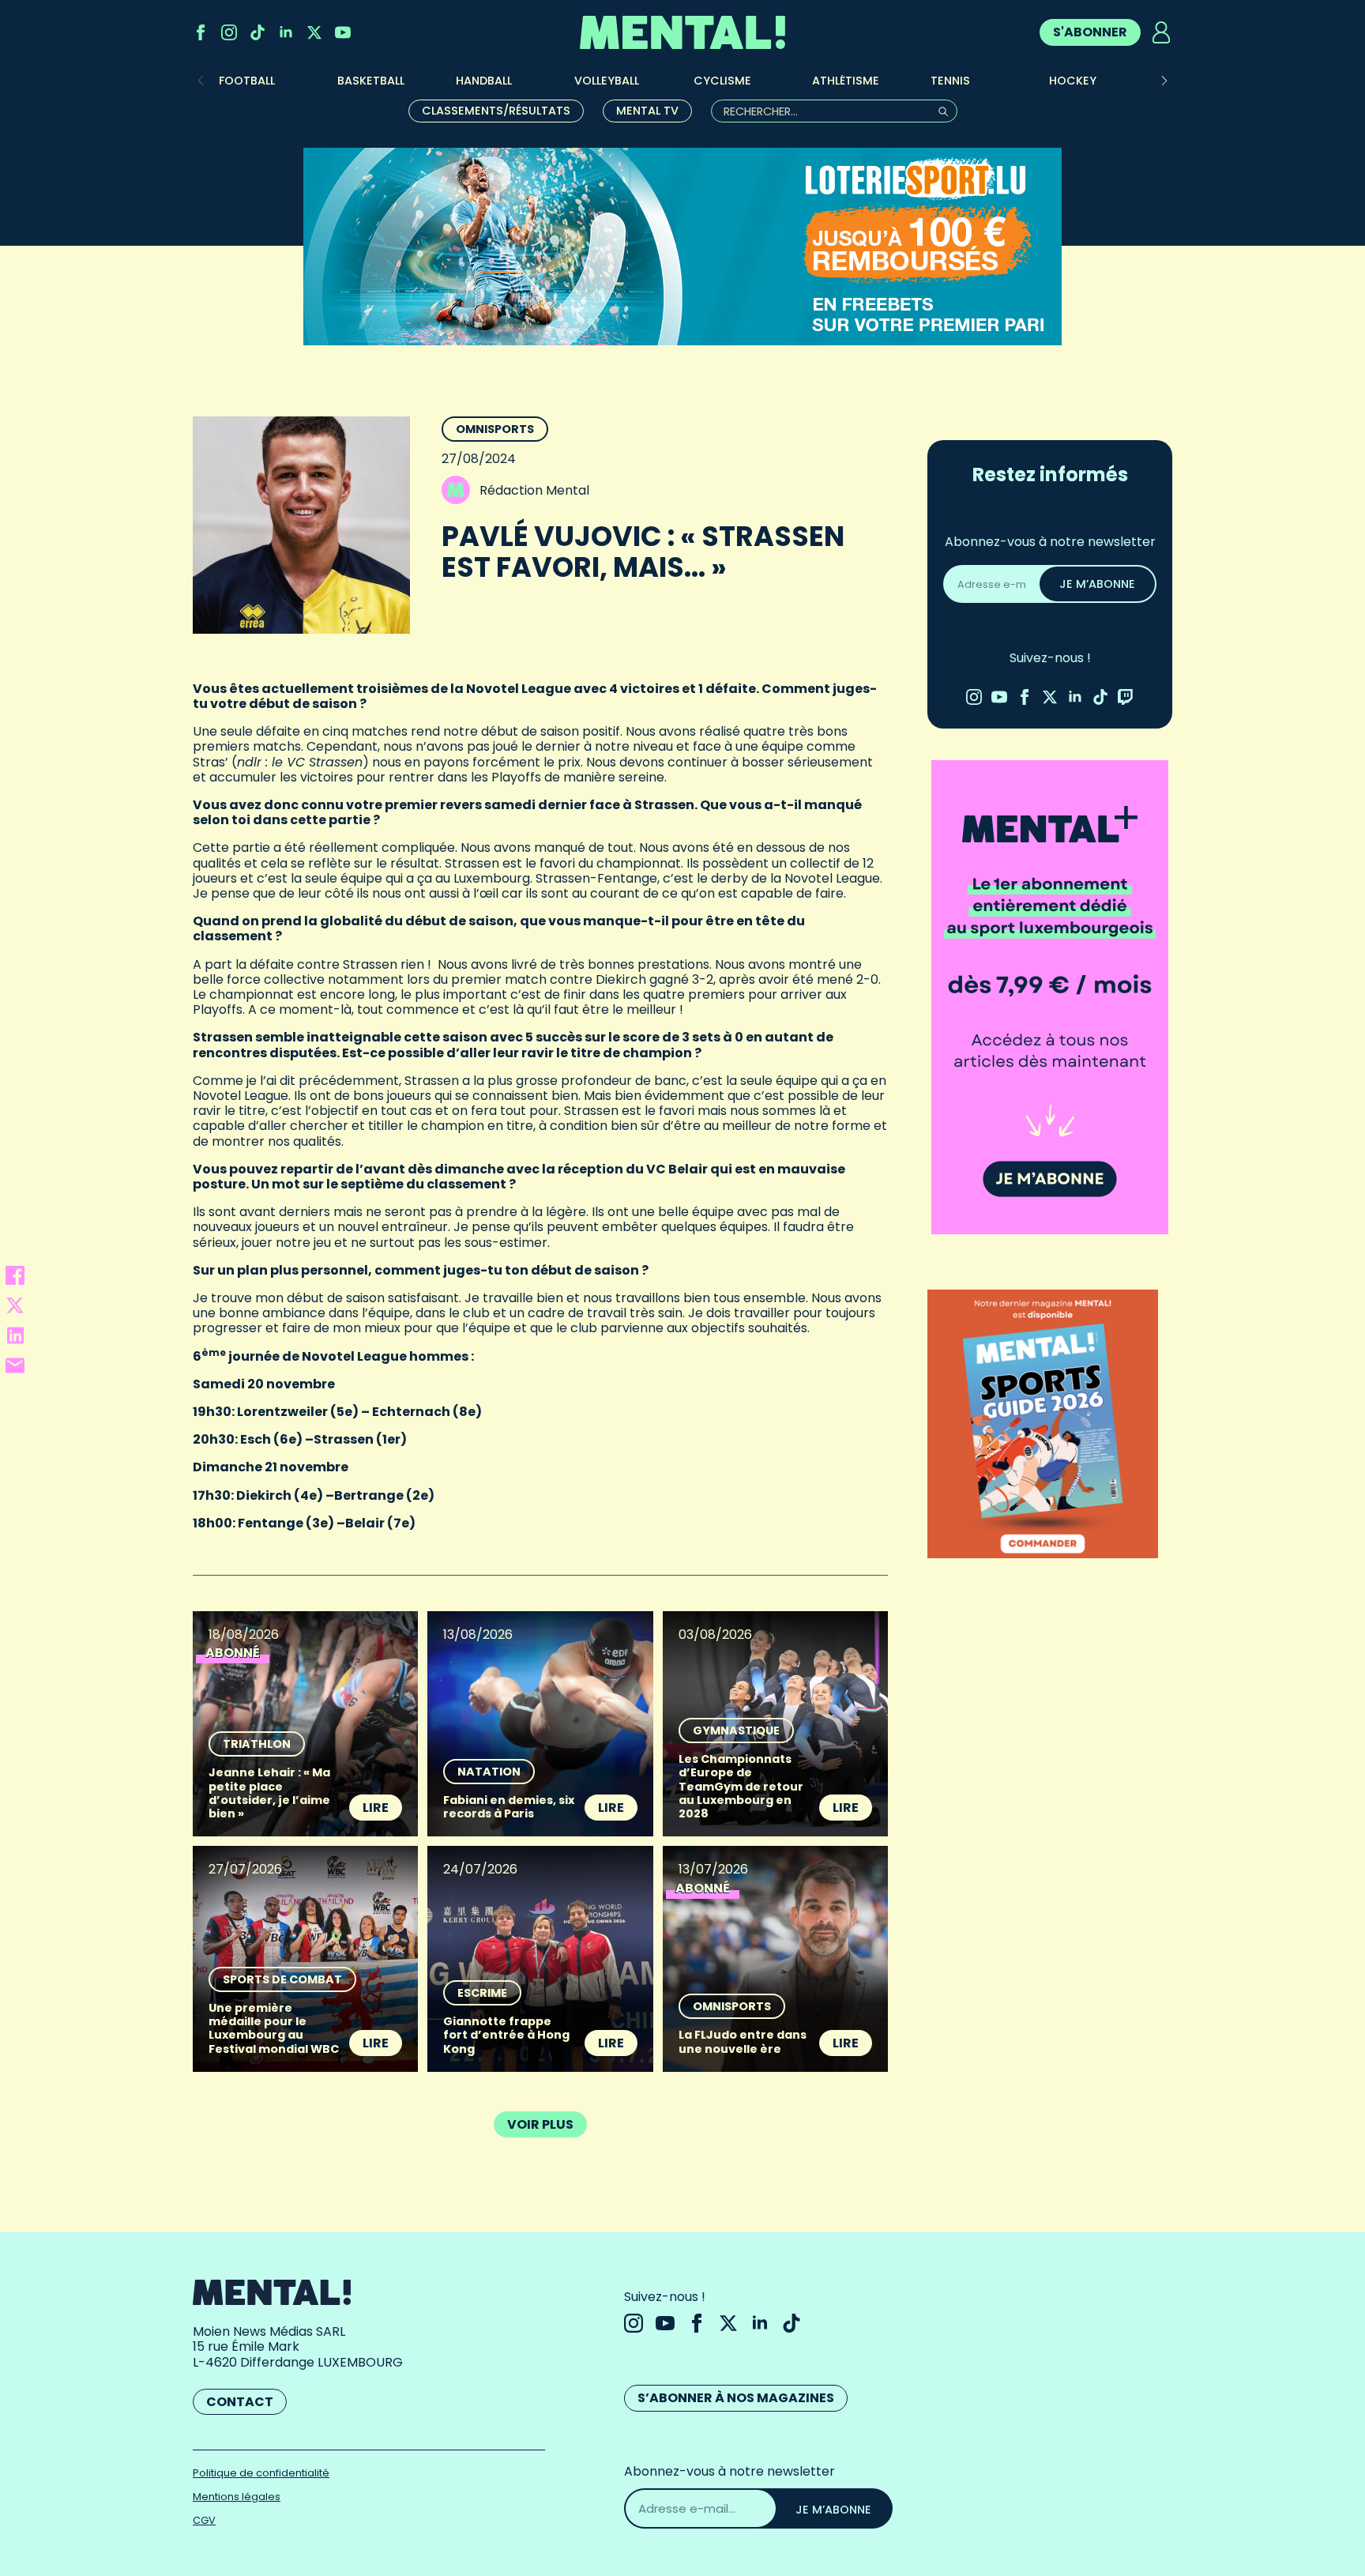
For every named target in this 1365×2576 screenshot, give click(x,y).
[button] (1164, 81)
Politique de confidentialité (261, 2473)
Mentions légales (237, 2497)
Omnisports (495, 429)
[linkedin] (286, 32)
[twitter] (314, 32)
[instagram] (229, 32)
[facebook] (201, 32)
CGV (204, 2520)
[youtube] (343, 32)
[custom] (258, 32)
